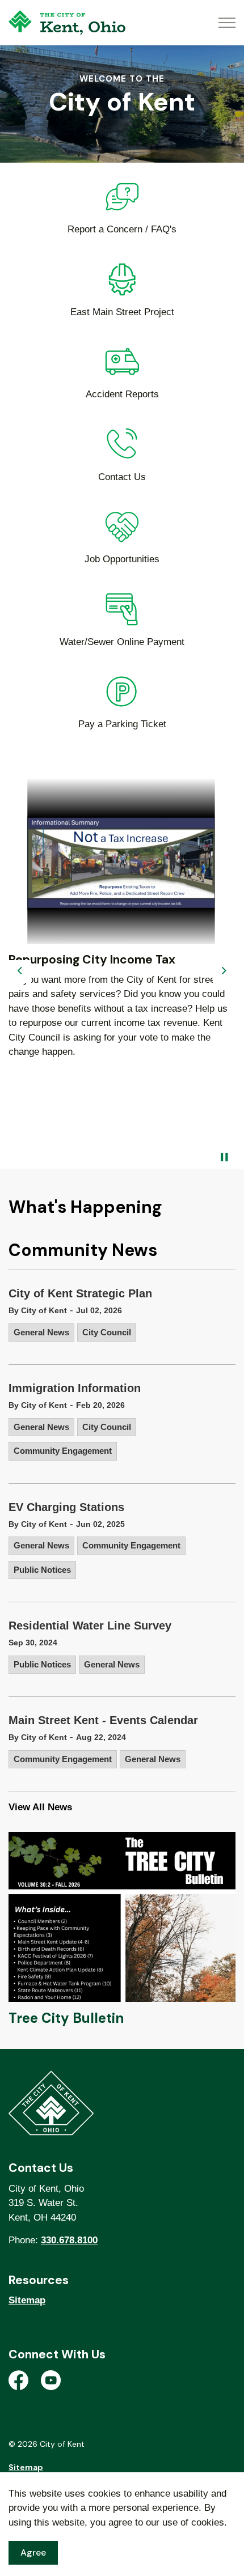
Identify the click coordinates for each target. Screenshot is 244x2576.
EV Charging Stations (66, 1507)
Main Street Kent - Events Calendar (103, 1720)
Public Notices (42, 1570)
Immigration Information (75, 1388)
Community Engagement (63, 1451)
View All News (40, 1807)
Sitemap (27, 2300)
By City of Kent (38, 1310)
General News (41, 1332)
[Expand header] (227, 23)
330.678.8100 (69, 2240)
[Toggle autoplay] (224, 1157)
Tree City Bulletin (66, 2018)
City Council (107, 1332)
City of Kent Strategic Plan (80, 1293)
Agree (33, 2552)
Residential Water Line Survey (90, 1626)
